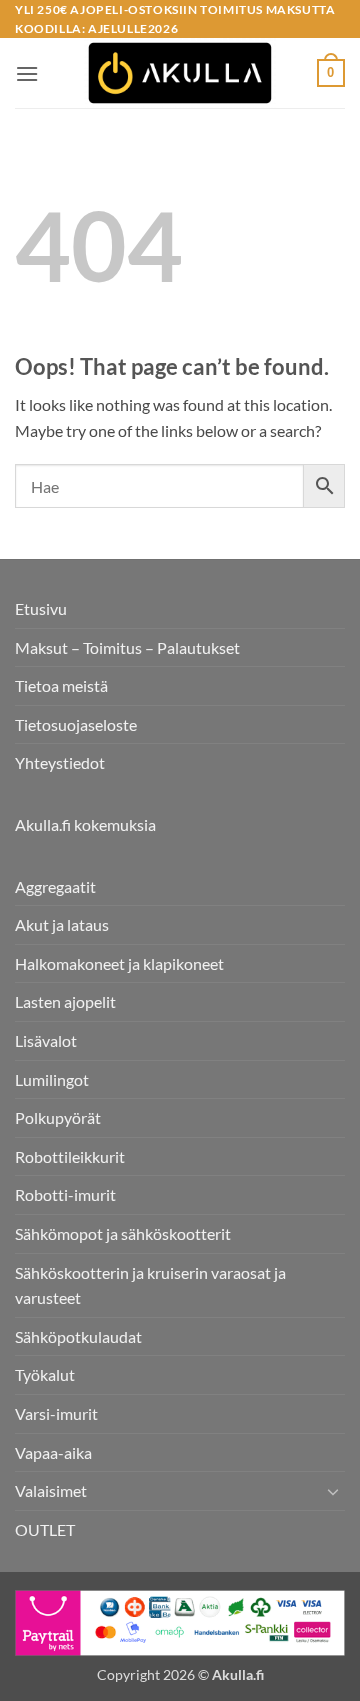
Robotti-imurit (65, 1194)
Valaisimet (51, 1490)
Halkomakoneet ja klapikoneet (119, 963)
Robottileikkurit (70, 1156)
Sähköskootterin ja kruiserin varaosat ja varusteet (150, 1285)
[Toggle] (333, 1491)
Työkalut (45, 1374)
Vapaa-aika (53, 1452)
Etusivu (41, 608)
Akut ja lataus (62, 924)
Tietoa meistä (61, 685)
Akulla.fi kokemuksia (85, 824)
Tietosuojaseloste (76, 724)
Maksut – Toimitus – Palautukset (127, 647)
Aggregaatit (55, 886)
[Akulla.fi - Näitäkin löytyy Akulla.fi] (180, 73)
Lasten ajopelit (65, 1001)
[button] (27, 73)
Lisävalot (46, 1040)
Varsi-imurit (56, 1413)
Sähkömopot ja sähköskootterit (123, 1233)
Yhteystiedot (60, 762)
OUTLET (45, 1529)
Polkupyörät (58, 1117)
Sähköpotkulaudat (78, 1336)
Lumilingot (52, 1079)
